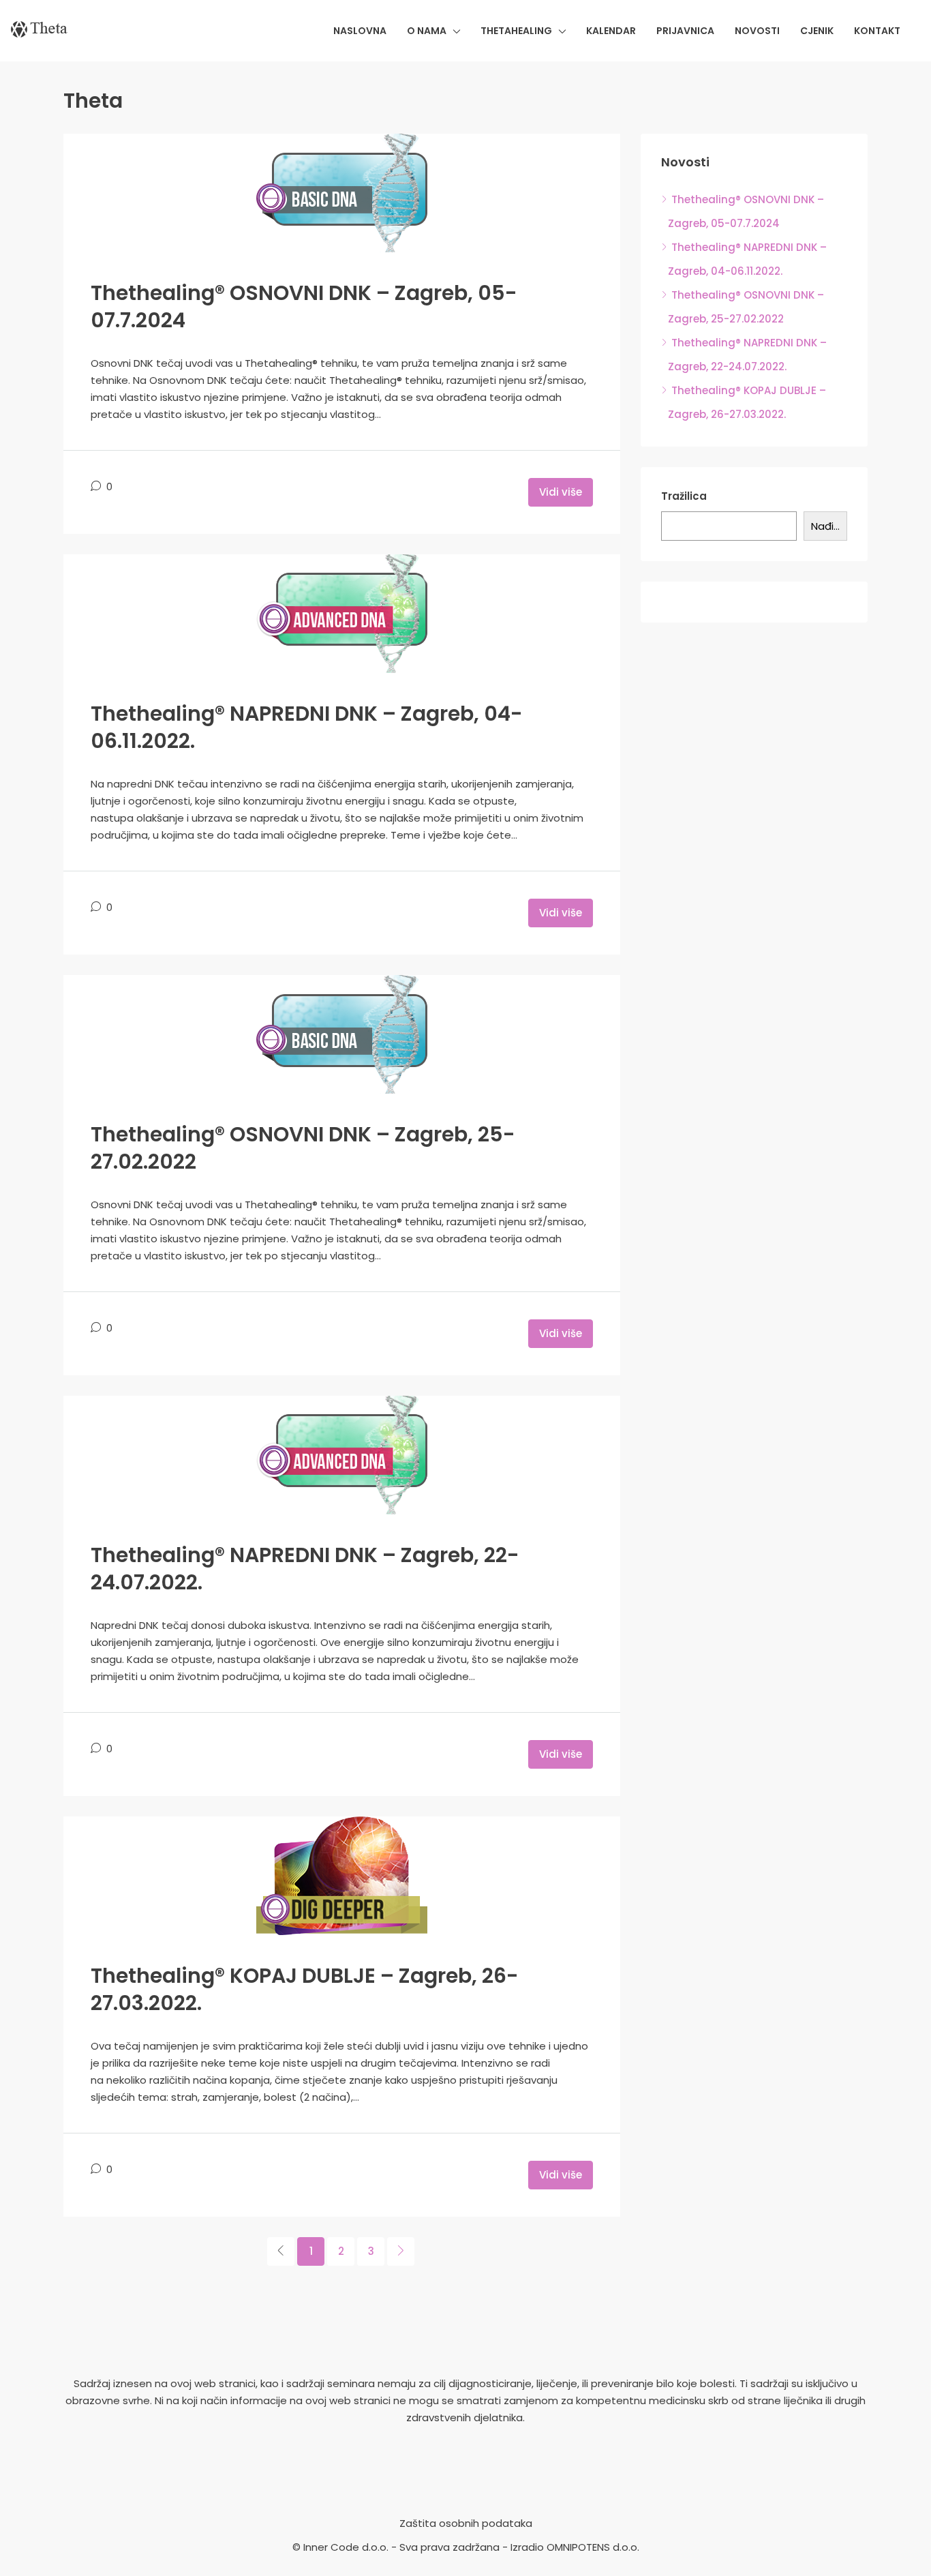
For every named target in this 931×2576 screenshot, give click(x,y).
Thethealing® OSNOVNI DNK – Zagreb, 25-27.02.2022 (303, 1148)
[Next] (401, 2251)
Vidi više (561, 492)
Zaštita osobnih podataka (466, 2523)
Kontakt (877, 31)
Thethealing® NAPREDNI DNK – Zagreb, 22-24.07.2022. (305, 1569)
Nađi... (825, 526)
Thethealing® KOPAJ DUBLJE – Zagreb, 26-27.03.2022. (305, 1989)
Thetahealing (516, 31)
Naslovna (360, 31)
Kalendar (611, 31)
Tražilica (684, 496)
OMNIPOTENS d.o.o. (593, 2547)
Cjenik (817, 31)
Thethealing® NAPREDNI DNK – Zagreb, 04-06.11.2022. (307, 727)
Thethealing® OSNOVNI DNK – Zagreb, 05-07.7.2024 (304, 306)
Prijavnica (685, 31)
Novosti (757, 31)
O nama (427, 31)
